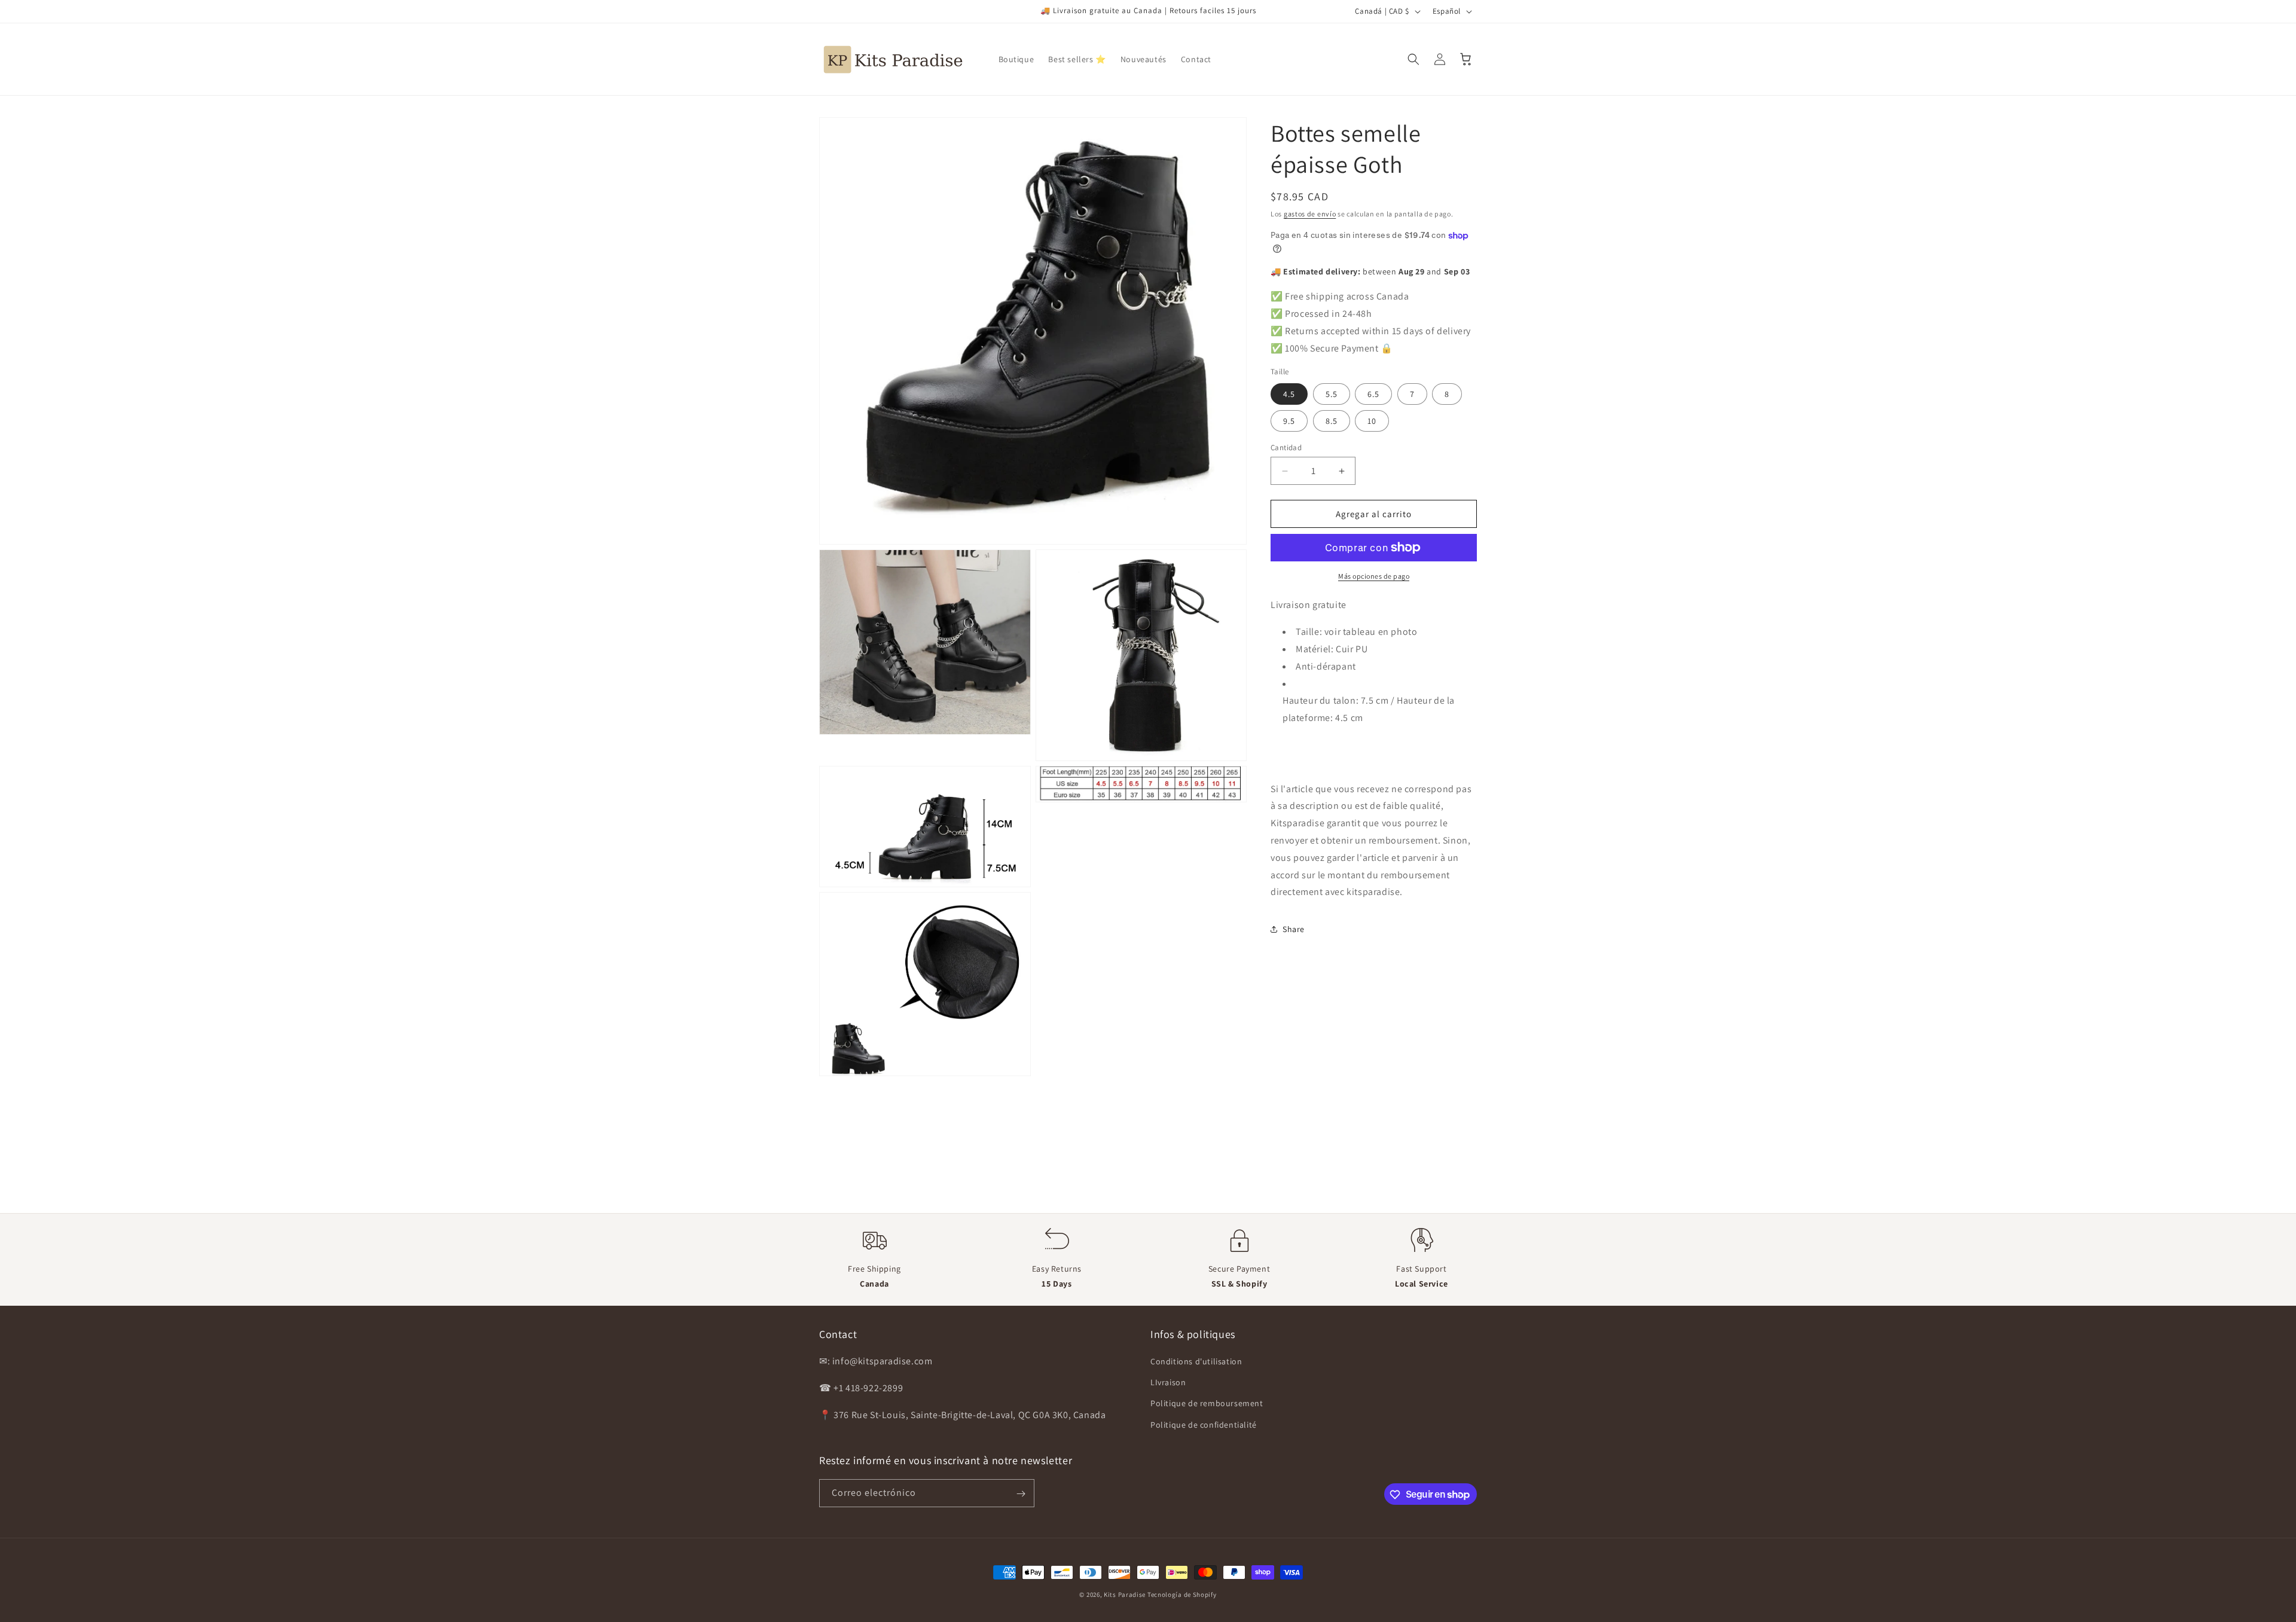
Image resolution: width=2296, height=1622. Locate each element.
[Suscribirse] (1021, 1494)
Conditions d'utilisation (1196, 1361)
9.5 (1289, 421)
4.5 (1289, 394)
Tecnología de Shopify (1182, 1594)
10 (1372, 421)
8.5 (1332, 421)
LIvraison (1168, 1383)
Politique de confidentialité (1204, 1425)
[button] (1413, 59)
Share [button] (1294, 929)
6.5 (1373, 394)
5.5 (1332, 394)
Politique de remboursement (1207, 1404)
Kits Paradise (1126, 1594)
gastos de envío (1310, 214)
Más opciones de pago (1374, 576)
